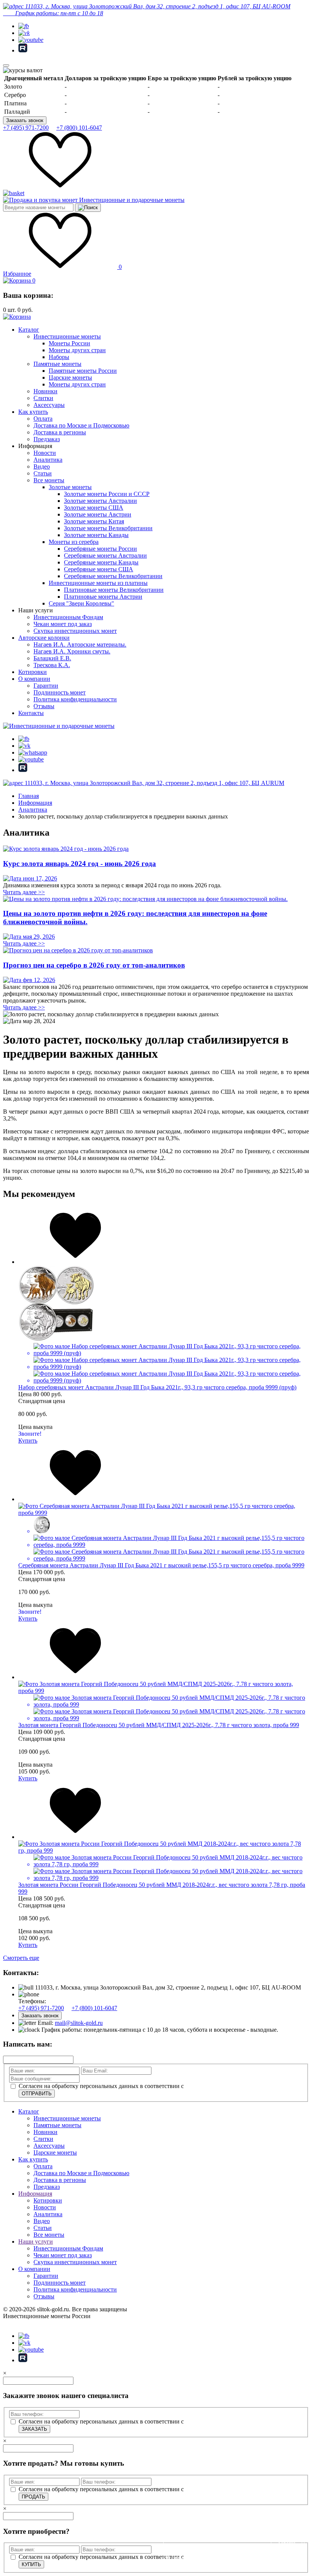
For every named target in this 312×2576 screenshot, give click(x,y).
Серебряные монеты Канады (101, 562)
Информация (35, 2194)
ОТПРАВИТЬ (37, 2094)
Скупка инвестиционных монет (75, 631)
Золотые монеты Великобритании (108, 528)
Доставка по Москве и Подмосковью (81, 425)
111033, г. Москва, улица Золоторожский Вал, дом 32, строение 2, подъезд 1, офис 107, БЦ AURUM (154, 783)
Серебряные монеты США (99, 569)
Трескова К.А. (52, 665)
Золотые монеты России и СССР (107, 494)
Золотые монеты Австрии (98, 514)
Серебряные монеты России (100, 549)
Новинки (45, 391)
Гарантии (46, 686)
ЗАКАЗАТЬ (34, 2429)
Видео (42, 466)
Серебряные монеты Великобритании (113, 576)
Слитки (43, 398)
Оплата (43, 419)
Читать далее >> (24, 892)
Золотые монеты (70, 487)
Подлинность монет (60, 692)
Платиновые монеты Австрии (103, 597)
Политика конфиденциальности (75, 699)
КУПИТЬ (31, 2564)
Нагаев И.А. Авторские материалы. (80, 644)
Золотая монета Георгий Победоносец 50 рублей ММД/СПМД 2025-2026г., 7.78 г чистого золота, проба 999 (159, 1725)
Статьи (43, 473)
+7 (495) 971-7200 (26, 128)
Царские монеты (70, 377)
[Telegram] (24, 26)
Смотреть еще (21, 1958)
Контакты (31, 713)
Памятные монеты (57, 364)
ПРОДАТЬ (33, 2497)
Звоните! (30, 1434)
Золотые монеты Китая (94, 521)
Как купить (33, 412)
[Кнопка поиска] (88, 208)
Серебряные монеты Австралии (105, 555)
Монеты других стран (77, 350)
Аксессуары (49, 405)
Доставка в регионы (60, 432)
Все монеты (49, 480)
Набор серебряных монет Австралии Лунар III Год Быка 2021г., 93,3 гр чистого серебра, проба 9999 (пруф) (157, 1387)
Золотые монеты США (94, 508)
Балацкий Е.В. (52, 658)
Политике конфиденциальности (202, 2558)
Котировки (33, 672)
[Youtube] (31, 40)
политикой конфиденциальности (228, 2086)
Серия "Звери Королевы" (81, 603)
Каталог (29, 330)
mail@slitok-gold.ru (79, 2023)
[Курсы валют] (23, 70)
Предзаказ (47, 439)
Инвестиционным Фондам (68, 617)
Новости (45, 453)
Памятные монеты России (83, 371)
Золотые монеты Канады (96, 535)
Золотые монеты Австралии (100, 501)
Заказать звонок (25, 120)
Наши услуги (36, 2241)
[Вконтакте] (24, 33)
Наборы (59, 357)
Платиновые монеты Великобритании (114, 590)
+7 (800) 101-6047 (79, 128)
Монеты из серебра (74, 542)
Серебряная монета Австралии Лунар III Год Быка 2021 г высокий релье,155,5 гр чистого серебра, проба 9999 (161, 1565)
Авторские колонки (44, 638)
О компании (34, 679)
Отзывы (44, 706)
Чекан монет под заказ (63, 624)
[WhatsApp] (33, 752)
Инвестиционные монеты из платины (98, 583)
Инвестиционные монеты (67, 336)
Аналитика (48, 460)
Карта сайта (18, 2323)
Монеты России (69, 343)
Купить (28, 1441)
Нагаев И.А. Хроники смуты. (72, 651)
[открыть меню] (6, 65)
